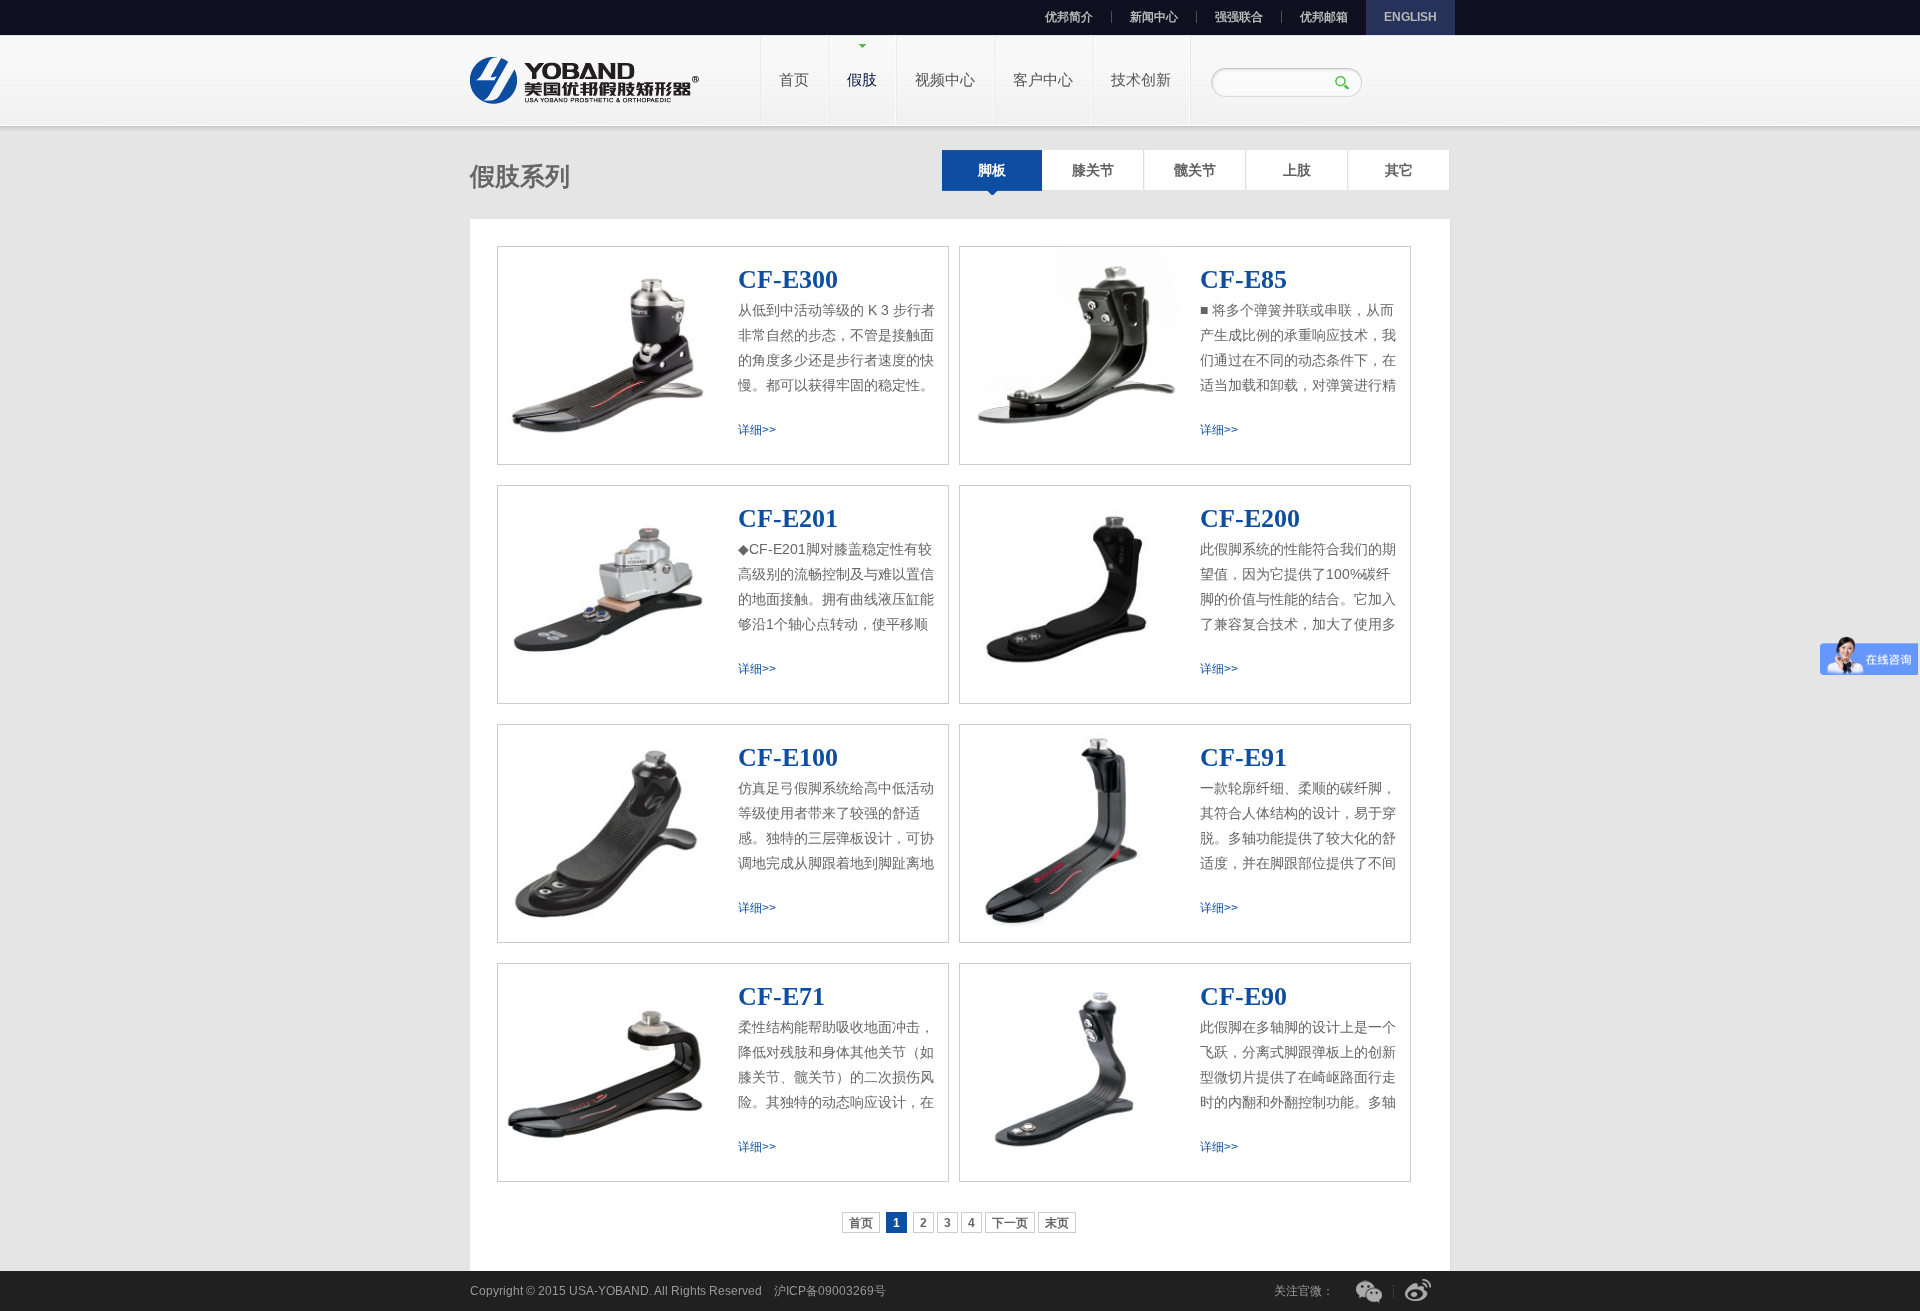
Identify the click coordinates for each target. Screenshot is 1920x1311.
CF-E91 (1243, 757)
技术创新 (1141, 79)
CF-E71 (781, 996)
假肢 (862, 79)
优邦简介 (1069, 17)
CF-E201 (788, 518)
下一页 (1010, 1223)
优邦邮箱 (1324, 17)
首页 (794, 79)
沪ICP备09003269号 (830, 1291)
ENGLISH (1410, 17)
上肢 (1297, 170)
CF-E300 (788, 279)
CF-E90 (1243, 996)
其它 (1399, 170)
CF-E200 (1250, 518)
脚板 (992, 170)
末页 (1057, 1223)
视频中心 (945, 79)
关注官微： (1304, 1291)
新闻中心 (1154, 17)
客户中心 (1043, 79)
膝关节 (1093, 170)
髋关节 (1195, 170)
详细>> (757, 430)
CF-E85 (1243, 279)
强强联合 (1239, 17)
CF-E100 (788, 757)
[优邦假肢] (585, 79)
